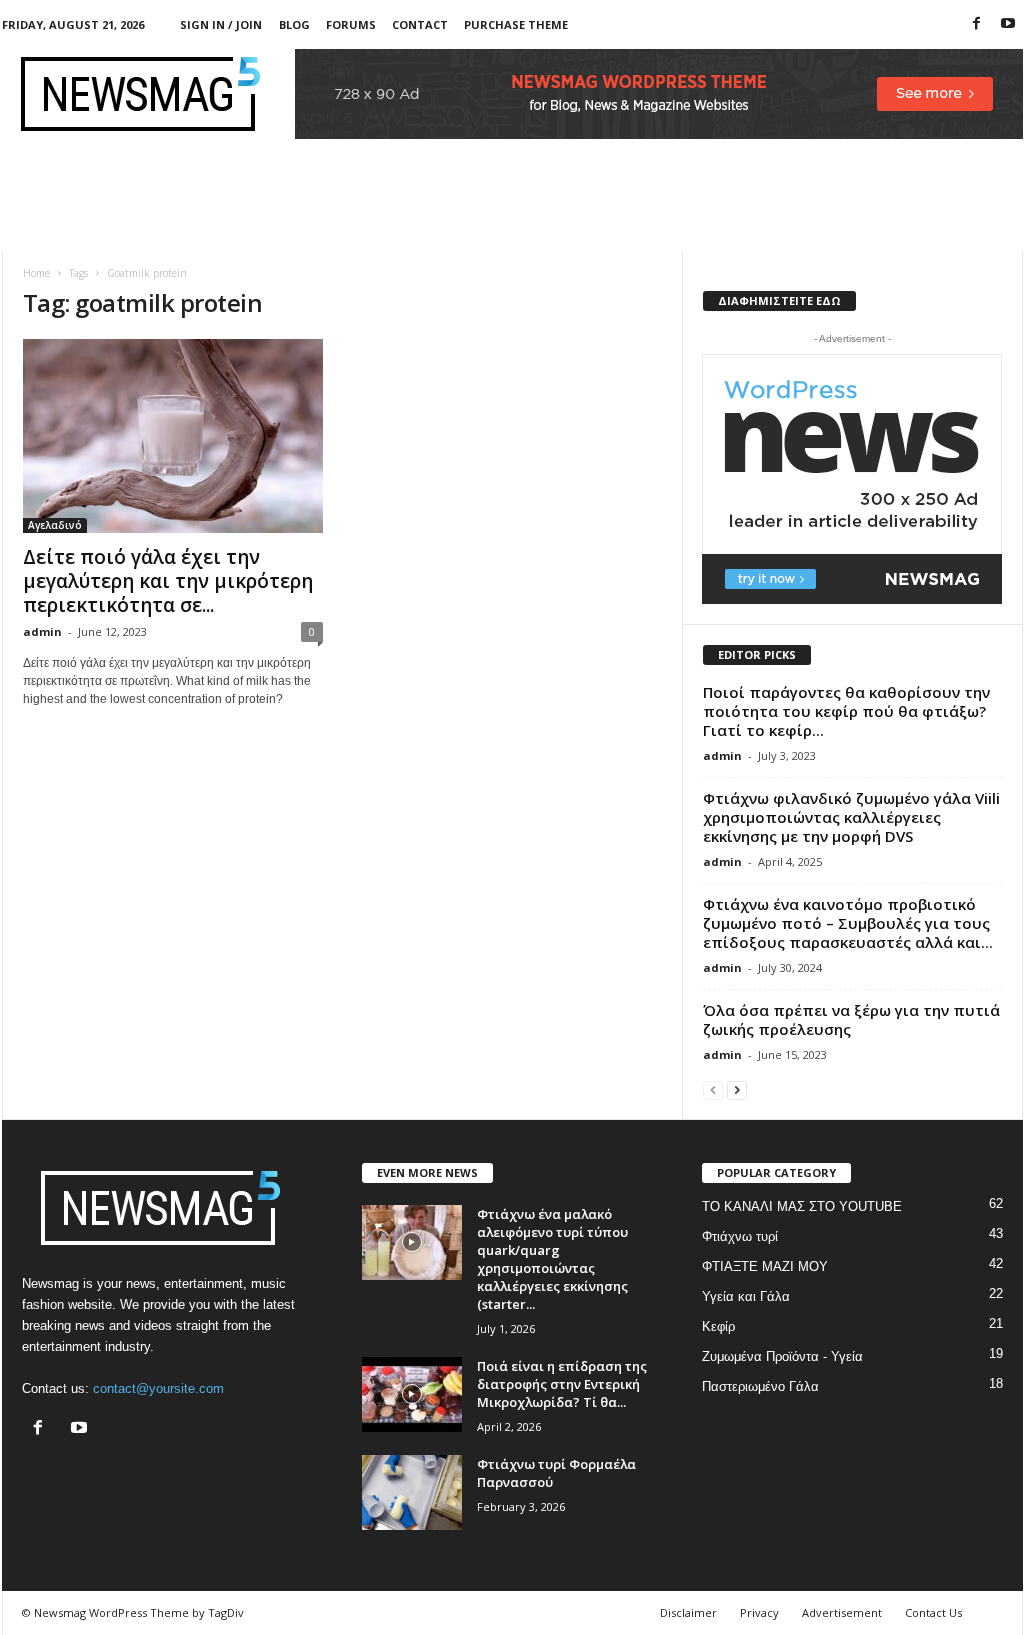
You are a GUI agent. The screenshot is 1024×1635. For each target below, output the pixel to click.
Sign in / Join (221, 24)
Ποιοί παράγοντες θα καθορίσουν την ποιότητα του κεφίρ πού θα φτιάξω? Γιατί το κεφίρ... (846, 711)
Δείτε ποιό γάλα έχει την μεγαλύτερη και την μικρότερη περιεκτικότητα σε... (168, 581)
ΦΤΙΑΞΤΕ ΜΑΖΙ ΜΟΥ (765, 1266)
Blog (294, 24)
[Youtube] (1008, 24)
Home (36, 273)
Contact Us (933, 1612)
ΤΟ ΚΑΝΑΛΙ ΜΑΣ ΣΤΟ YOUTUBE (802, 1206)
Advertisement (842, 1612)
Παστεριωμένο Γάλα (760, 1386)
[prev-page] (713, 1089)
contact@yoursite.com (158, 1388)
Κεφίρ (718, 1326)
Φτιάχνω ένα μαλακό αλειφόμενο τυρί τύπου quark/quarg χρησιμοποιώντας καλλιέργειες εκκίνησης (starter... (552, 1259)
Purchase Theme (516, 24)
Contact (420, 24)
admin (42, 631)
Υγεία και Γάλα (746, 1296)
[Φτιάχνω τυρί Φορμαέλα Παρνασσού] (412, 1492)
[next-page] (737, 1089)
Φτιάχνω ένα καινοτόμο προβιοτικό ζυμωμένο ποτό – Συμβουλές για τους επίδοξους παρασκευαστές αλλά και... (848, 923)
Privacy (759, 1612)
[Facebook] (977, 24)
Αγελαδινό (55, 525)
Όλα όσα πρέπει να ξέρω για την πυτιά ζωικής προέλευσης (851, 1019)
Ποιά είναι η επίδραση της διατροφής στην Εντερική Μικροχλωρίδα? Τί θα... (562, 1384)
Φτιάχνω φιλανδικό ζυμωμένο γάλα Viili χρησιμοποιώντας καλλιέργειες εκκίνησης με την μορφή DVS (851, 817)
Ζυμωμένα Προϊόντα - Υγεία (782, 1356)
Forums (351, 24)
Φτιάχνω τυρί (740, 1236)
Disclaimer (688, 1612)
